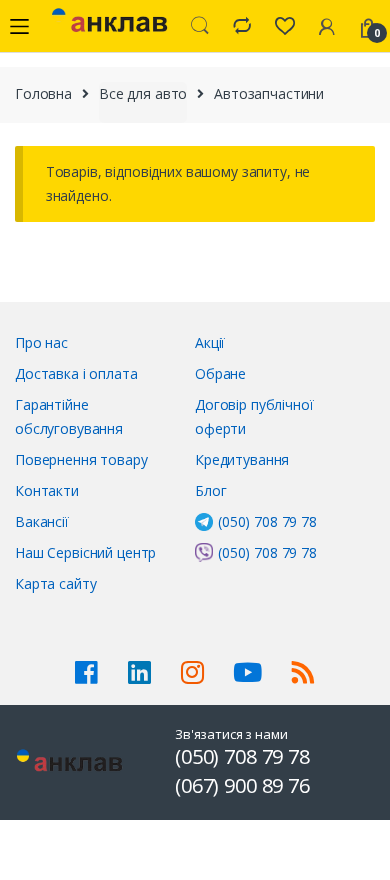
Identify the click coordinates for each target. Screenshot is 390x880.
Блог (210, 490)
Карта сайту (55, 583)
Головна (43, 93)
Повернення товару (81, 459)
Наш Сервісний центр (85, 552)
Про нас (41, 342)
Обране (220, 373)
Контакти (47, 490)
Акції (210, 342)
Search (200, 26)
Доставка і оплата (76, 373)
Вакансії (42, 521)
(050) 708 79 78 (267, 521)
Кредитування (242, 459)
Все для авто (143, 93)
